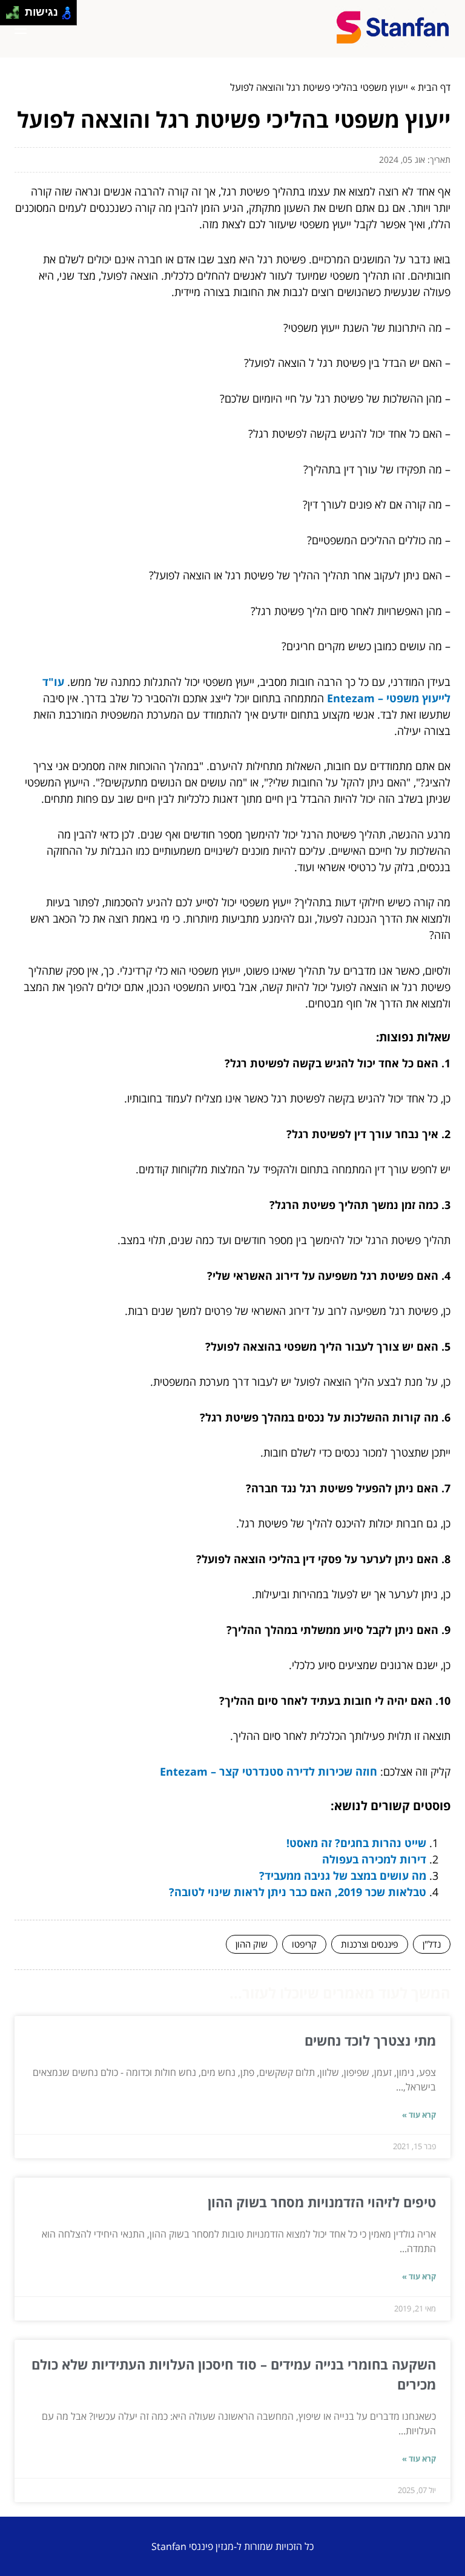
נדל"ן (432, 1944)
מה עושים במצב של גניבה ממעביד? (343, 1876)
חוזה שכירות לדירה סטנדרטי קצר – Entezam (269, 1771)
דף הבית (434, 87)
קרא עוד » (419, 2115)
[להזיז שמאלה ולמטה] (9, 16)
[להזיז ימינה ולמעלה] (16, 9)
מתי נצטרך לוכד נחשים (370, 2040)
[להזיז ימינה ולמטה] (16, 16)
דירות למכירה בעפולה (374, 1859)
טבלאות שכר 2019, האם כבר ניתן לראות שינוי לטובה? (298, 1892)
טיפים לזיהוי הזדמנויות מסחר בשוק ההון (322, 2202)
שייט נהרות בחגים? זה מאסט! (356, 1843)
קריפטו (304, 1944)
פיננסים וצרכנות (370, 1944)
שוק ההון (252, 1944)
